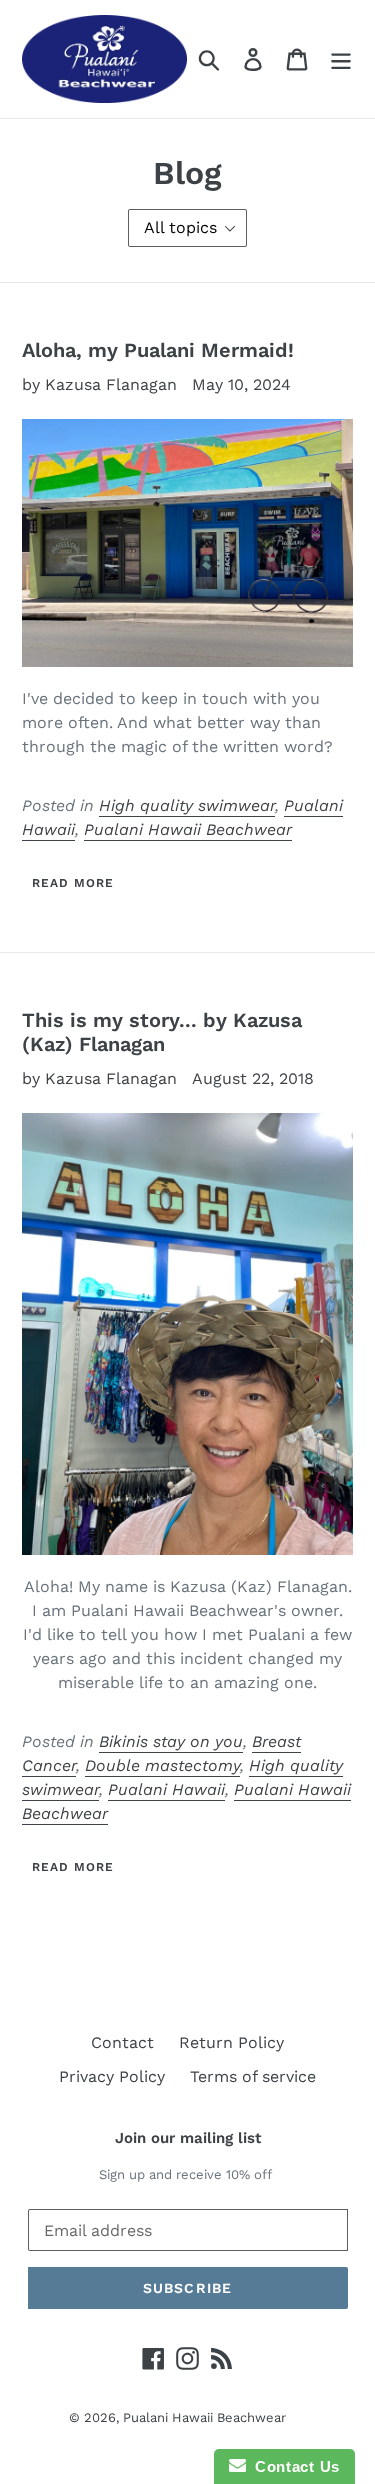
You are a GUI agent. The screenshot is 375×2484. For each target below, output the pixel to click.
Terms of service (253, 2076)
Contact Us (293, 2466)
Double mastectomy (162, 1765)
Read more (73, 883)
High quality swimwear (187, 805)
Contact (122, 2042)
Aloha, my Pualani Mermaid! (158, 350)
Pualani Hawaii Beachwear (188, 829)
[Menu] (341, 59)
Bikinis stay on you (171, 1741)
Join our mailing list (188, 2138)
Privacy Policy (112, 2076)
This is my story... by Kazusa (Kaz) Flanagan (162, 1032)
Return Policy (231, 2042)
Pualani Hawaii (166, 1789)
